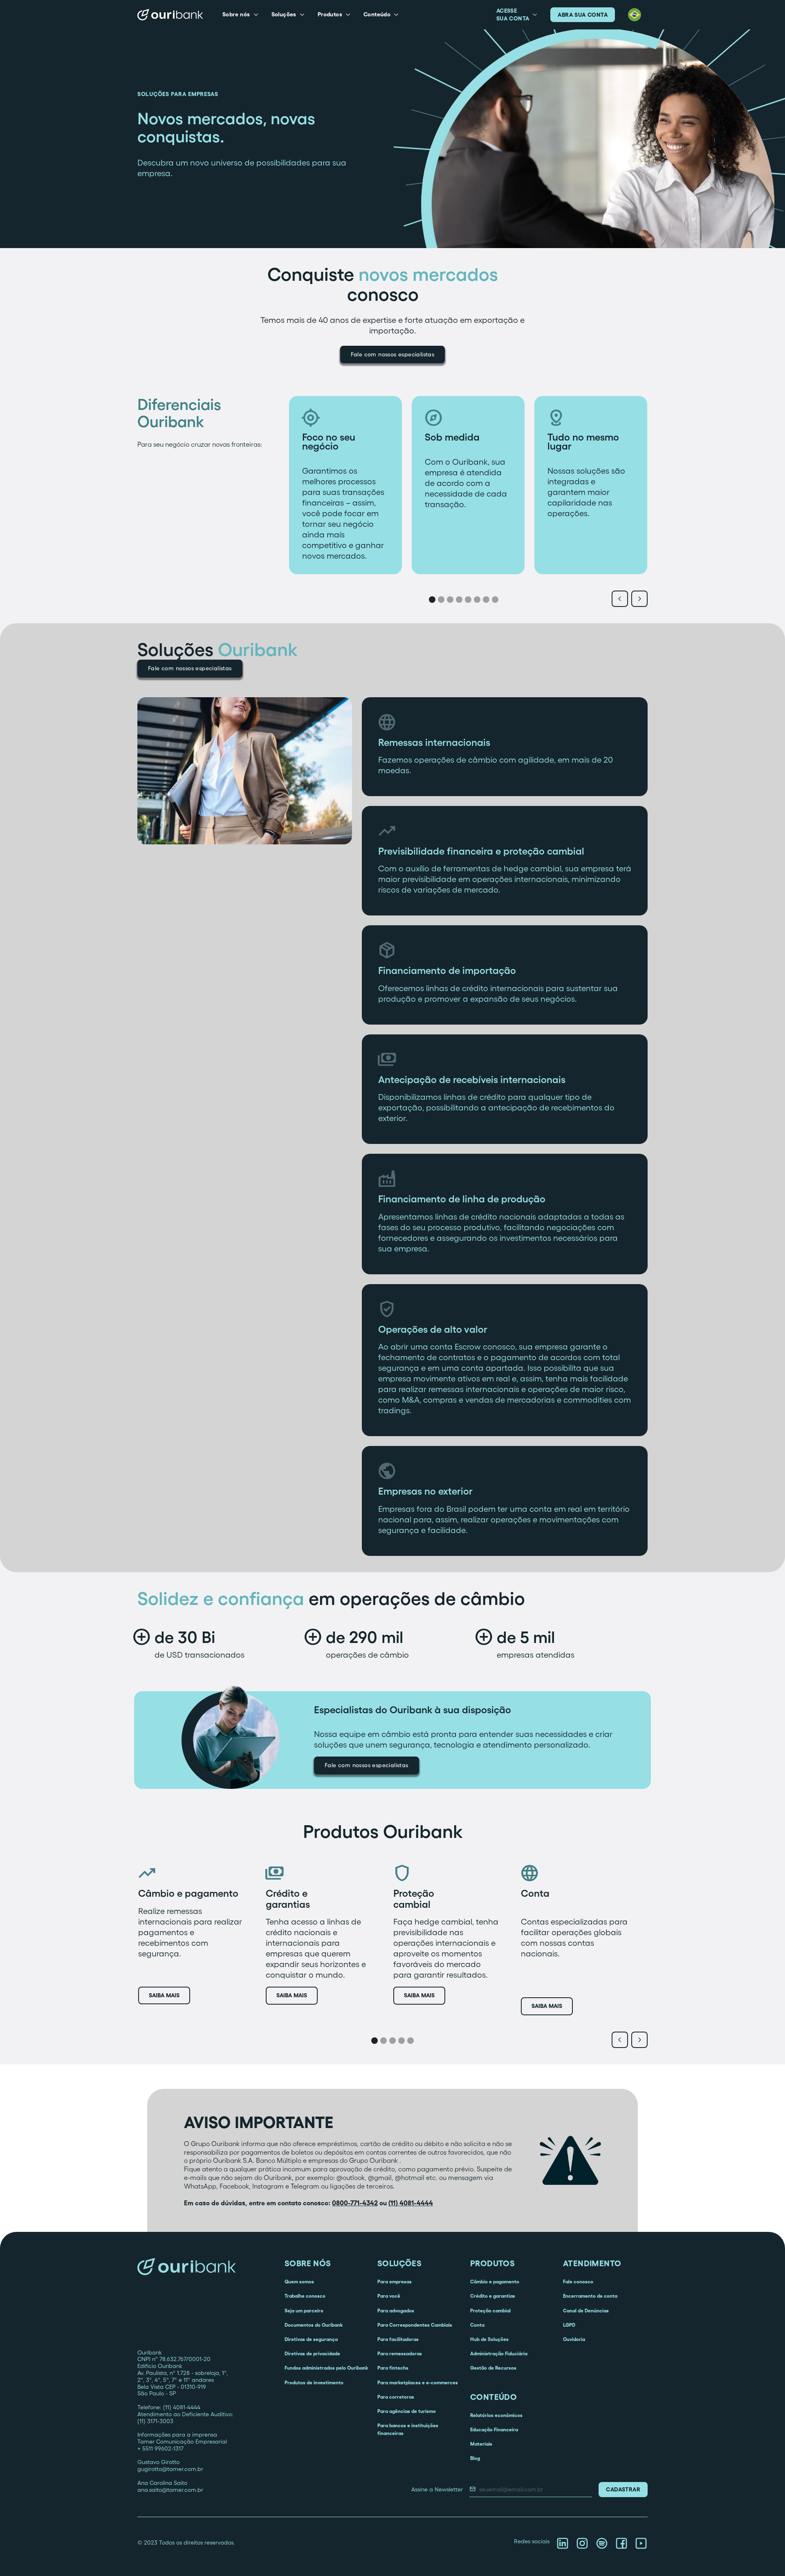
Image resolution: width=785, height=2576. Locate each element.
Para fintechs (393, 2368)
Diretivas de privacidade (312, 2353)
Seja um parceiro (304, 2311)
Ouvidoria (574, 2339)
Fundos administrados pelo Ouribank (326, 2368)
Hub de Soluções (489, 2339)
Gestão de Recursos (493, 2368)
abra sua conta (583, 15)
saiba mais (164, 1995)
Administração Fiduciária (499, 2353)
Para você (389, 2296)
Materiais (481, 2444)
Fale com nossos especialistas (393, 354)
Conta (477, 2325)
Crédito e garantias (493, 2296)
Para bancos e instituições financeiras (408, 2429)
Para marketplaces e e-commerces (418, 2382)
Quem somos (299, 2282)
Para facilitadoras (398, 2339)
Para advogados (396, 2311)
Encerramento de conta (590, 2296)
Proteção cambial (490, 2311)
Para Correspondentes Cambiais (415, 2325)
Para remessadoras (400, 2353)
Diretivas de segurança (311, 2339)
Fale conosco (578, 2282)
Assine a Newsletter (437, 2489)
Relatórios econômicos (496, 2415)
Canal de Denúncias (586, 2311)
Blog (475, 2458)
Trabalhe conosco (305, 2296)
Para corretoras (396, 2397)
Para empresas (395, 2282)
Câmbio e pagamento (495, 2282)
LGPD (569, 2325)
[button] (240, 15)
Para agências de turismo (407, 2411)
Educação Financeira (494, 2429)
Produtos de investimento (314, 2382)
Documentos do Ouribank (314, 2325)
